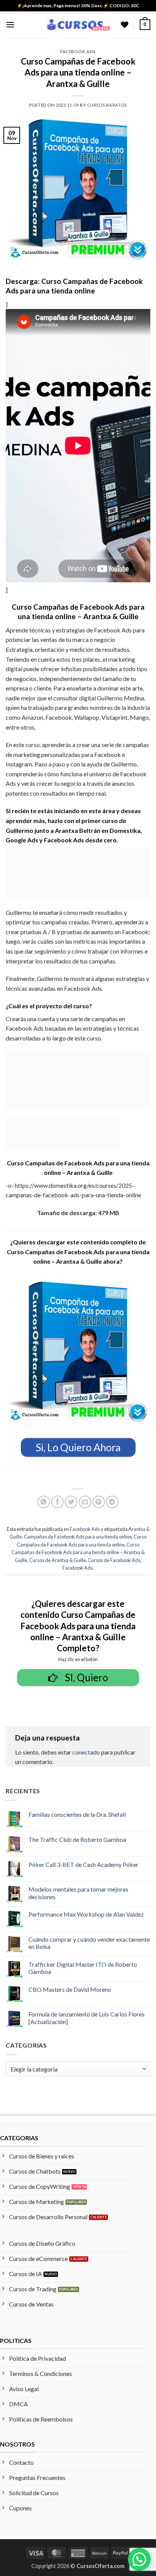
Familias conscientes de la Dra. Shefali (77, 1814)
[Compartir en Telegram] (112, 1502)
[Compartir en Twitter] (71, 1502)
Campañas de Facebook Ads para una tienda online (78, 1537)
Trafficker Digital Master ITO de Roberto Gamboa (83, 1968)
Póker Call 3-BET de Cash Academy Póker (83, 1864)
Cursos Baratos (107, 105)
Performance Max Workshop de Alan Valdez (86, 1914)
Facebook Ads (78, 51)
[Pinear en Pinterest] (99, 1502)
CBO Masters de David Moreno (70, 1989)
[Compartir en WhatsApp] (44, 1502)
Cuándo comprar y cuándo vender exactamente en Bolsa (89, 1943)
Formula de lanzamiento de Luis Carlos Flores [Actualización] (87, 2018)
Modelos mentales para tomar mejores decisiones (78, 1893)
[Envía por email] (85, 1502)
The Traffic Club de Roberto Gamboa (77, 1839)
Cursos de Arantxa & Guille (58, 1560)
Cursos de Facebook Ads (114, 1560)
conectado (86, 1752)
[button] (10, 24)
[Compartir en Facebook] (57, 1502)
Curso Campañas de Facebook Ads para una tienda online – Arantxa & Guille (78, 1552)
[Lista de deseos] (125, 25)
